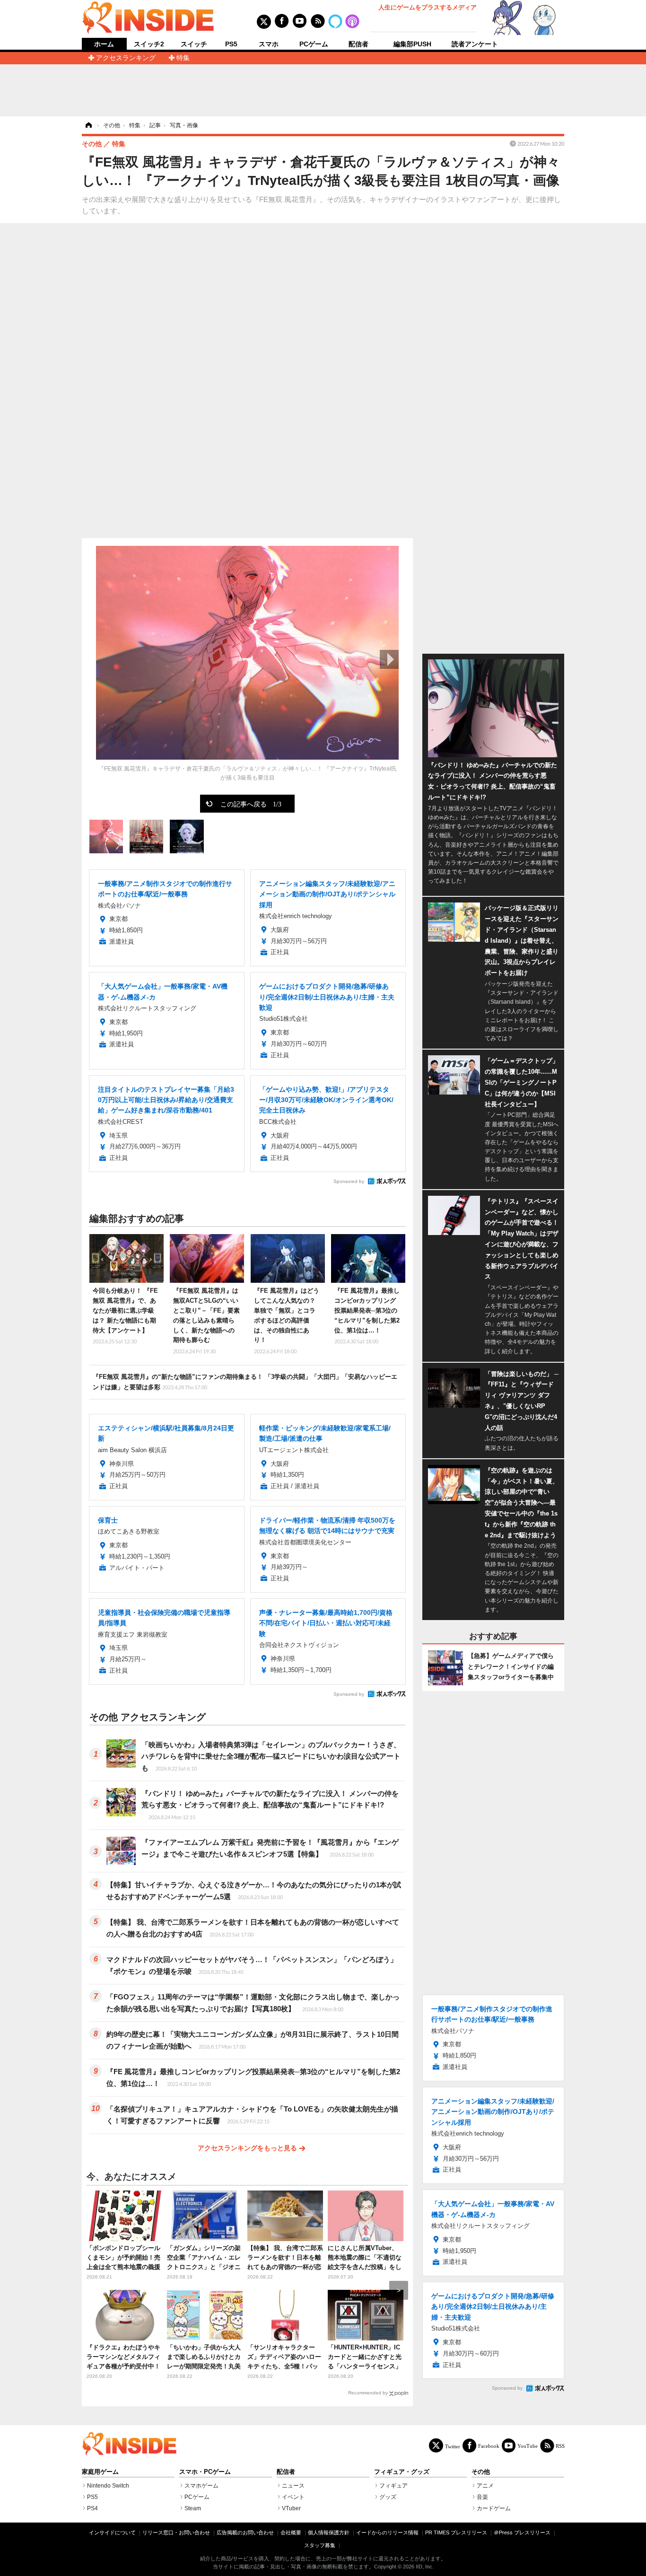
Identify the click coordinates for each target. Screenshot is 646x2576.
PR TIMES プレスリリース (456, 2532)
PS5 (231, 44)
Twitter (453, 2446)
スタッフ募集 (320, 2545)
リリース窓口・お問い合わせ (176, 2532)
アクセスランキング (126, 58)
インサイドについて (112, 2532)
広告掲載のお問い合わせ (245, 2532)
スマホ (269, 44)
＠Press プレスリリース (522, 2532)
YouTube (528, 2446)
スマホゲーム (201, 2486)
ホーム (104, 44)
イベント (293, 2497)
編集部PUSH (412, 44)
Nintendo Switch (108, 2486)
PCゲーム (314, 44)
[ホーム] (88, 125)
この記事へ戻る (251, 804)
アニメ (485, 2486)
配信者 (358, 44)
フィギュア (393, 2486)
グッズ (388, 2497)
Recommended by (368, 2393)
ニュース (293, 2486)
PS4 (92, 2508)
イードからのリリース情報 (387, 2532)
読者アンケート (475, 44)
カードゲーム (494, 2508)
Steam (193, 2508)
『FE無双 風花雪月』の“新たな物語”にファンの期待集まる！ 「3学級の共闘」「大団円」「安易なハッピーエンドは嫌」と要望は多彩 (245, 1382)
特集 (183, 58)
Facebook (489, 2446)
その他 (481, 2472)
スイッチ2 (149, 44)
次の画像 (389, 659)
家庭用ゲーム (100, 2472)
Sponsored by (349, 1181)
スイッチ (194, 44)
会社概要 (291, 2532)
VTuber (291, 2508)
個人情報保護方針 (329, 2532)
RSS (560, 2446)
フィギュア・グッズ (402, 2472)
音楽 (482, 2497)
